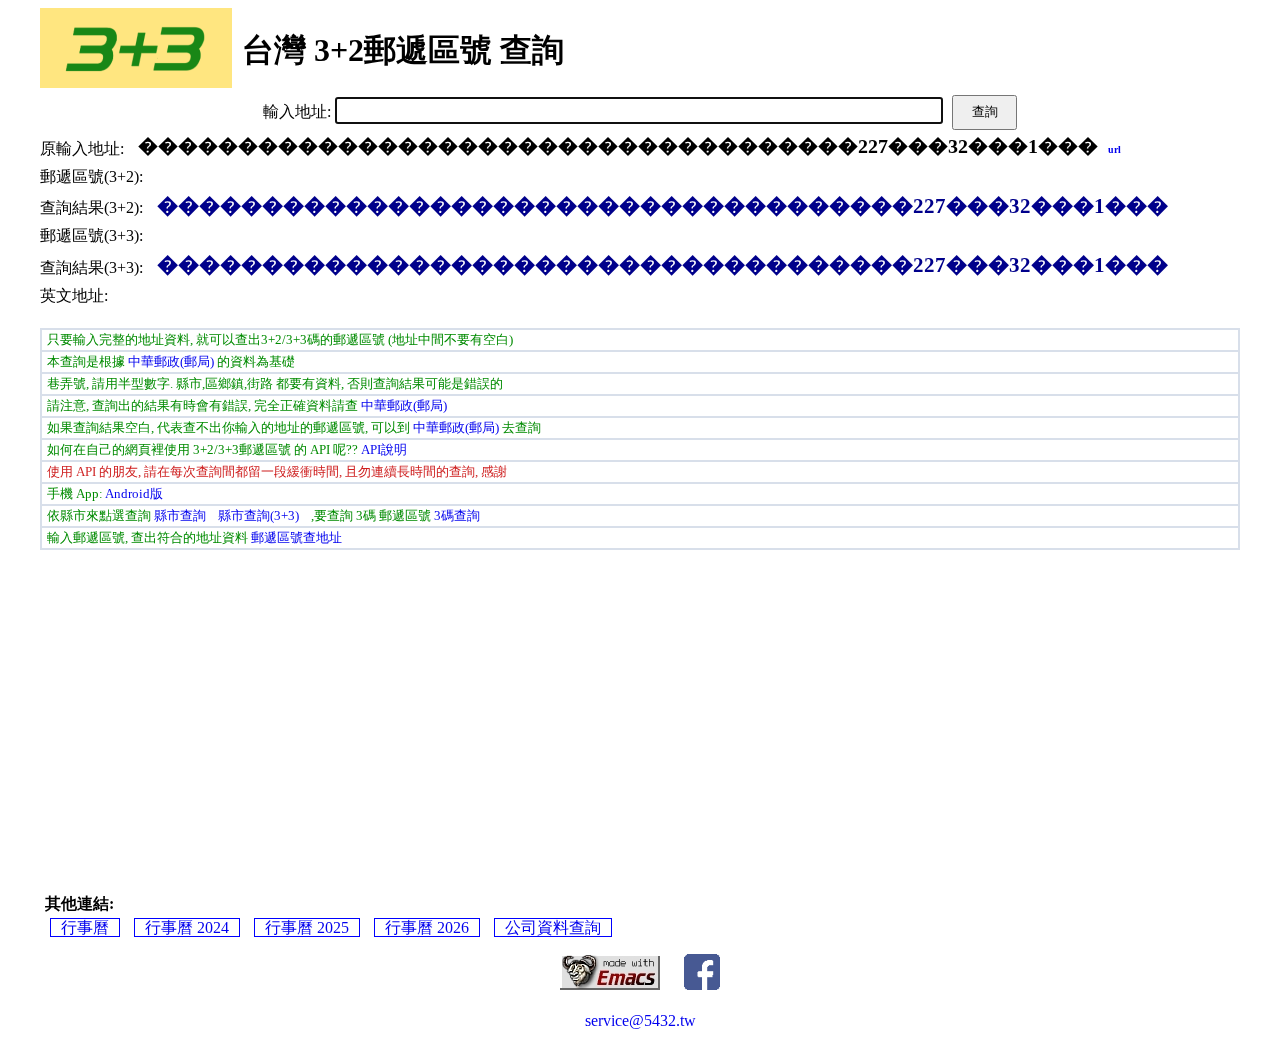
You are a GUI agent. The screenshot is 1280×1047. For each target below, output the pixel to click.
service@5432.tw (640, 1020)
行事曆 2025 (307, 927)
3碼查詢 (457, 515)
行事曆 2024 (187, 927)
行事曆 (85, 927)
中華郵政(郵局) (171, 361)
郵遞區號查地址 (296, 537)
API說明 (384, 449)
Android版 (134, 493)
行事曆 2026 (427, 927)
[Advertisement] (330, 704)
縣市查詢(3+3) (258, 515)
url (1114, 149)
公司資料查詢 (553, 927)
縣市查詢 (180, 515)
